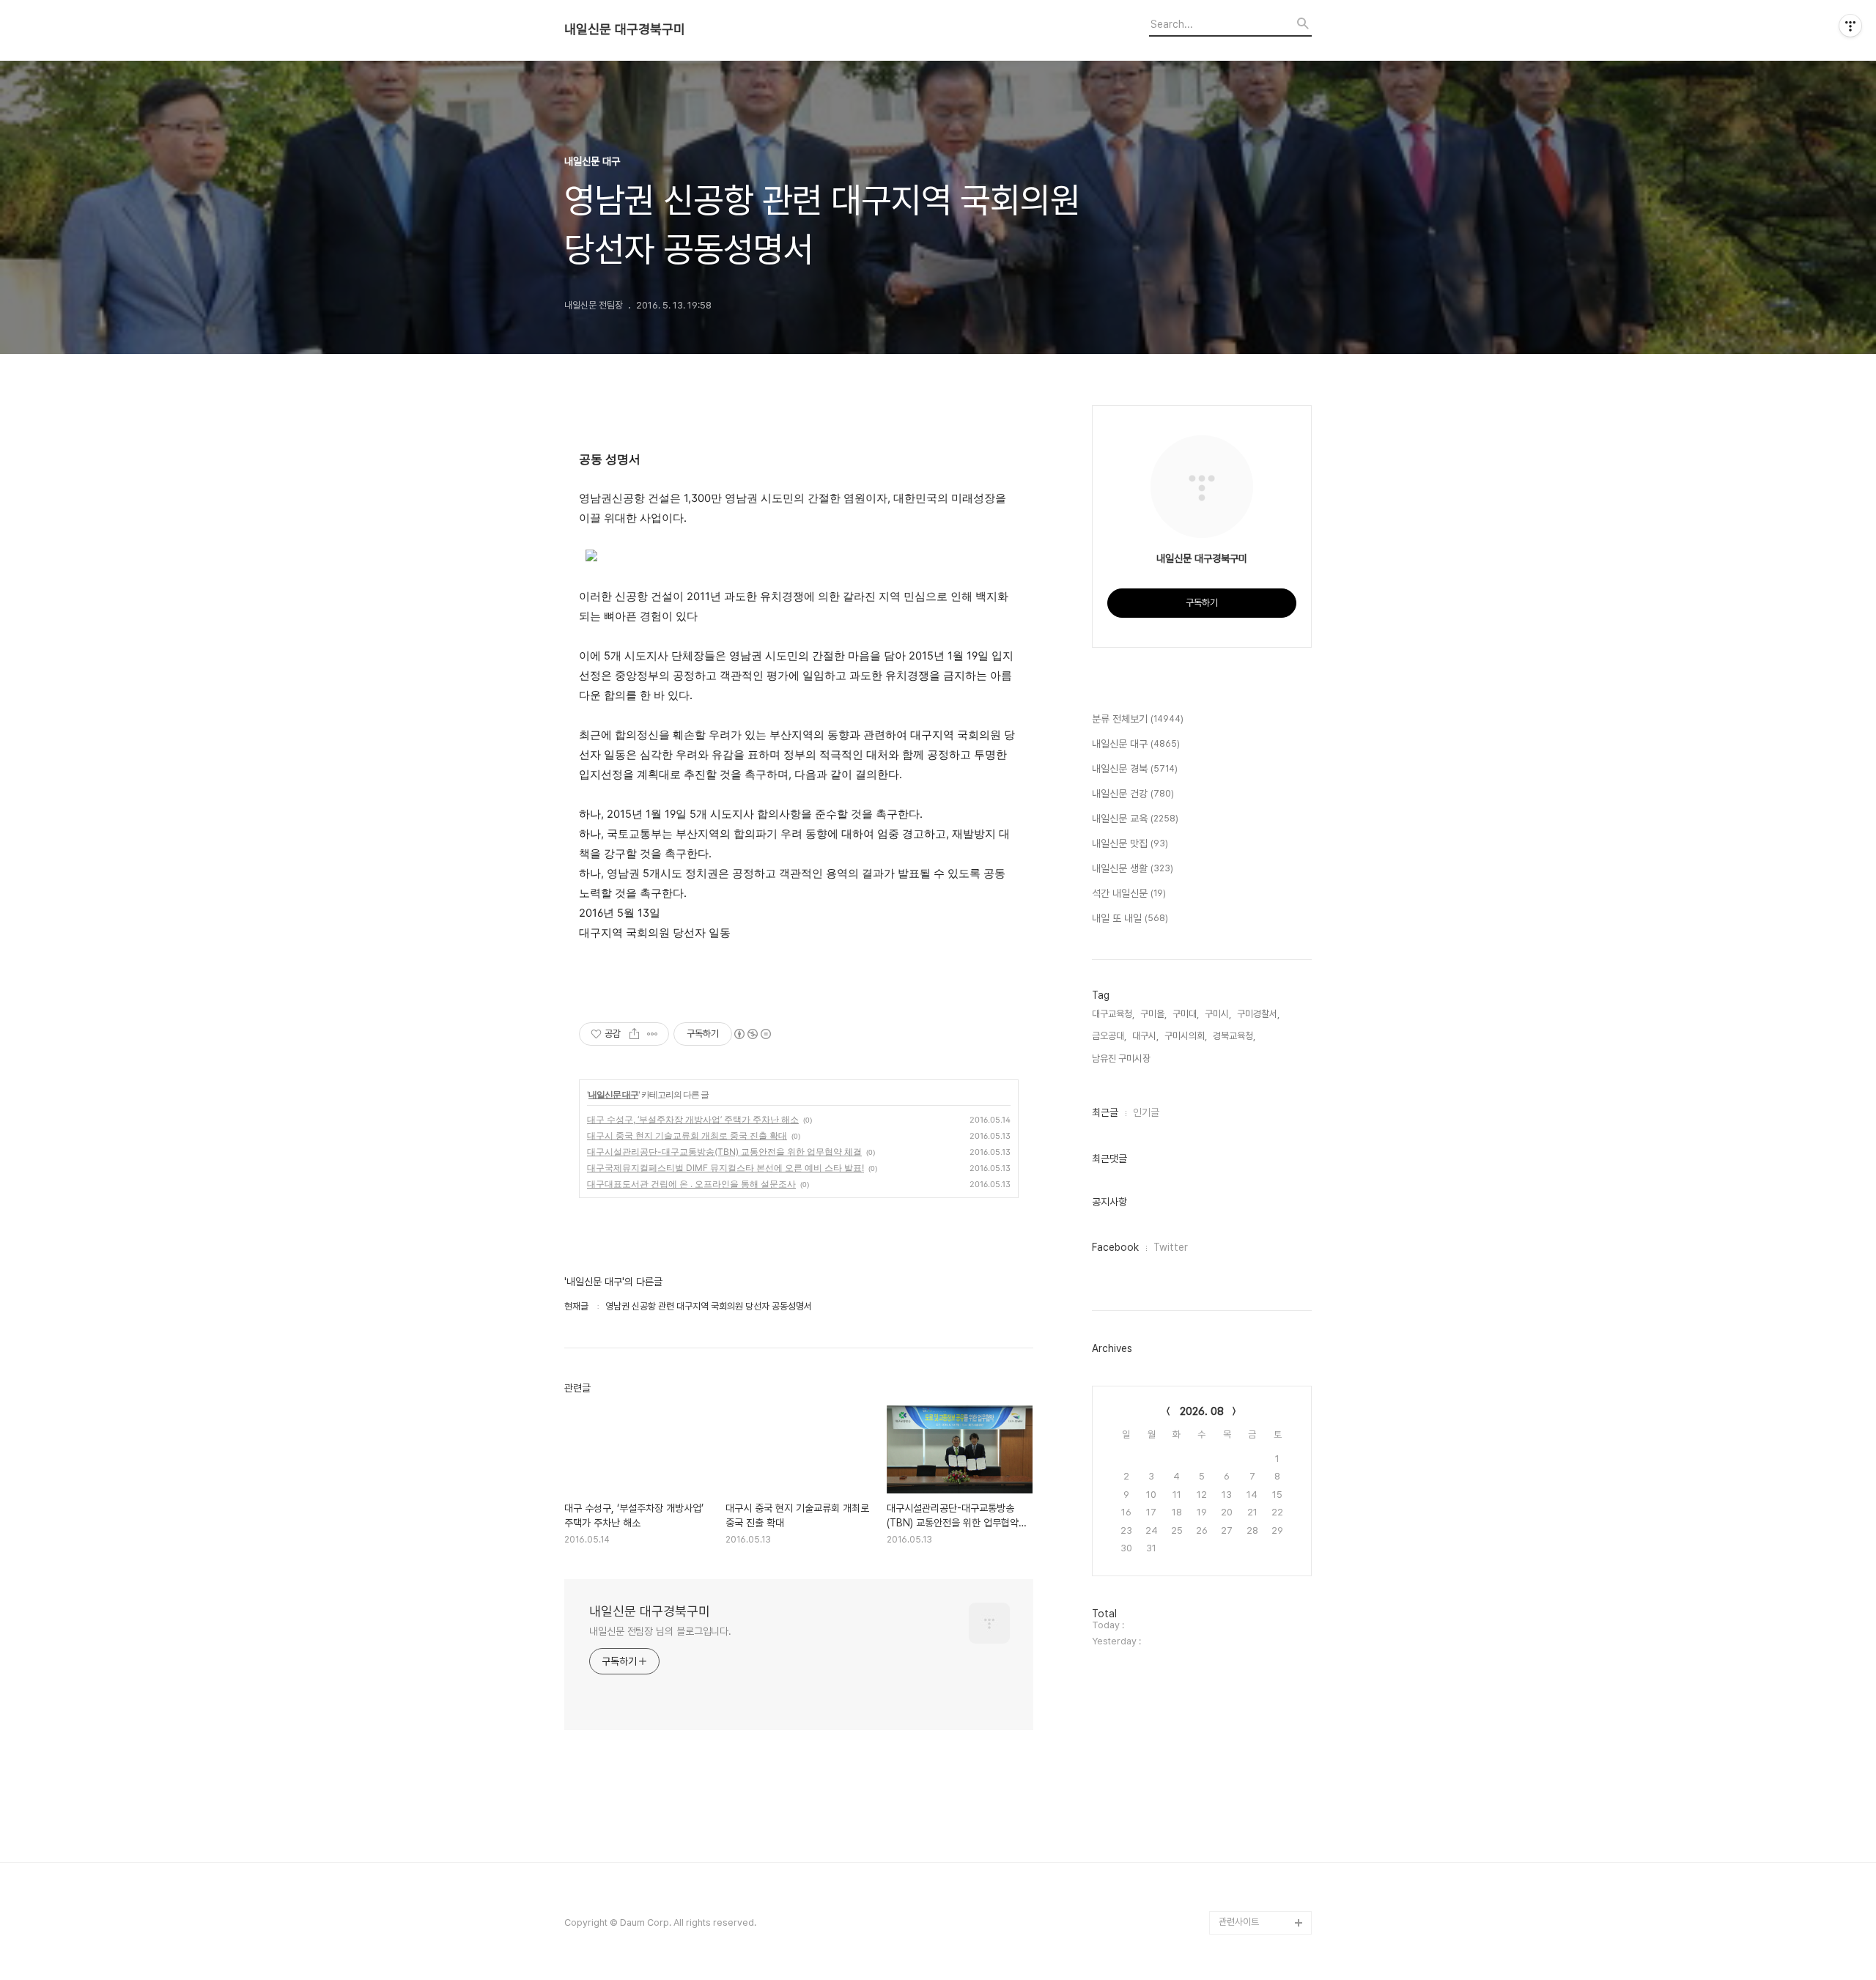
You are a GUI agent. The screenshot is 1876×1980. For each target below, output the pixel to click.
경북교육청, (1234, 1036)
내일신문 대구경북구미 (625, 29)
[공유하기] (634, 1034)
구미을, (1153, 1014)
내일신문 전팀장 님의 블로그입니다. (660, 1631)
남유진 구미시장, (1122, 1059)
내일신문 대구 (613, 1094)
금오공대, (1109, 1036)
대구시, (1145, 1036)
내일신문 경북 (1135, 769)
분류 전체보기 (1138, 719)
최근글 (1105, 1112)
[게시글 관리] (653, 1034)
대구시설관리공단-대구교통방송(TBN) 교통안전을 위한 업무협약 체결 (724, 1152)
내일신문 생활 (1133, 868)
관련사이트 (1239, 1922)
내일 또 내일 (1130, 918)
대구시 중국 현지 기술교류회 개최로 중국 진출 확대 (687, 1135)
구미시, (1218, 1014)
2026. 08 (1202, 1411)
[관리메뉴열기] (1850, 26)
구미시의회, (1186, 1036)
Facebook (1115, 1247)
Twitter (1171, 1247)
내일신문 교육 (1135, 819)
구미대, (1186, 1014)
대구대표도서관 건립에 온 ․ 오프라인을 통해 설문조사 (691, 1184)
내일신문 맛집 (1130, 843)
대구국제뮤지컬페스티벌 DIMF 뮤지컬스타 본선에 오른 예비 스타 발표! (725, 1168)
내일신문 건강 (1133, 794)
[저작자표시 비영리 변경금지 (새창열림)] (752, 1034)
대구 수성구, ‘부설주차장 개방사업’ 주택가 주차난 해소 (693, 1119)
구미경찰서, (1258, 1014)
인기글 (1146, 1112)
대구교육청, (1113, 1014)
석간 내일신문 (1129, 893)
